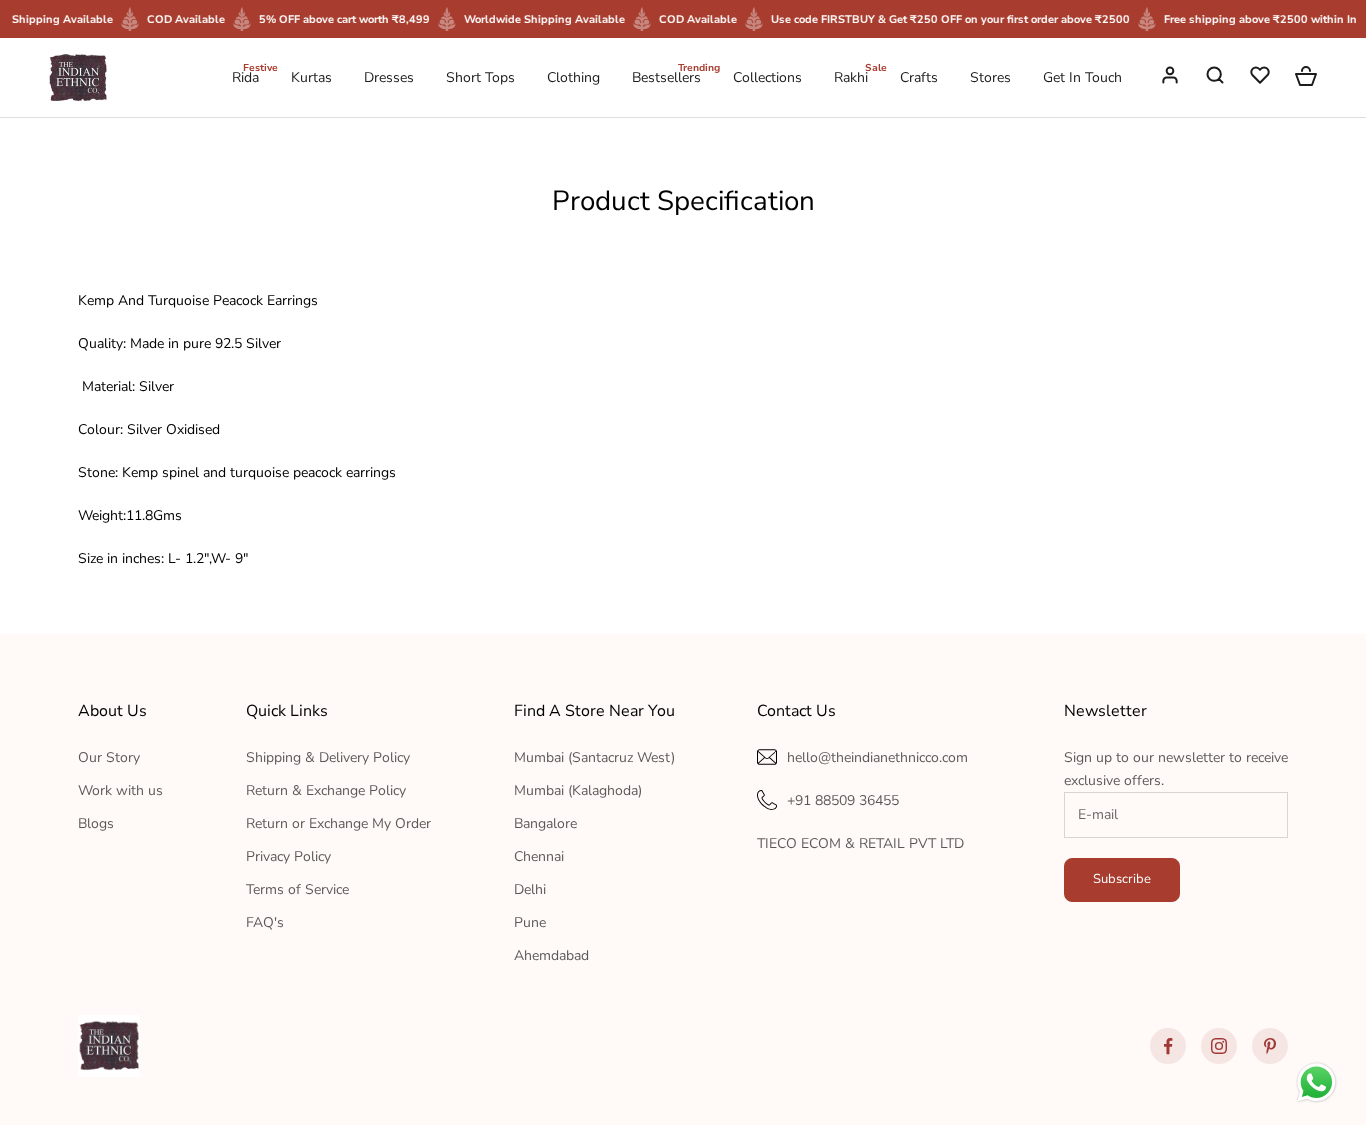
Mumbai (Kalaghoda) (578, 790)
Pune (530, 922)
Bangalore (545, 823)
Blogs (96, 823)
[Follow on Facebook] (1168, 1046)
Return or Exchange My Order (338, 823)
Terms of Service (297, 889)
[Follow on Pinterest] (1270, 1046)
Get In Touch (1082, 77)
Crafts (919, 77)
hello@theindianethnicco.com (877, 757)
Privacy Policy (288, 856)
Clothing (573, 77)
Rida (245, 76)
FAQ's (265, 922)
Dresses (389, 77)
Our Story (109, 757)
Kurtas (311, 77)
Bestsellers (666, 76)
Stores (990, 77)
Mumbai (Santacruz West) (594, 757)
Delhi (530, 889)
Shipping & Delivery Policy (328, 757)
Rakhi (851, 76)
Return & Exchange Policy (326, 790)
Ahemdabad (551, 955)
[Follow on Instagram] (1219, 1046)
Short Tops (480, 77)
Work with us (120, 790)
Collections (767, 77)
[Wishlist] (1262, 78)
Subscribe (1122, 879)
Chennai (539, 856)
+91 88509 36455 (843, 800)
